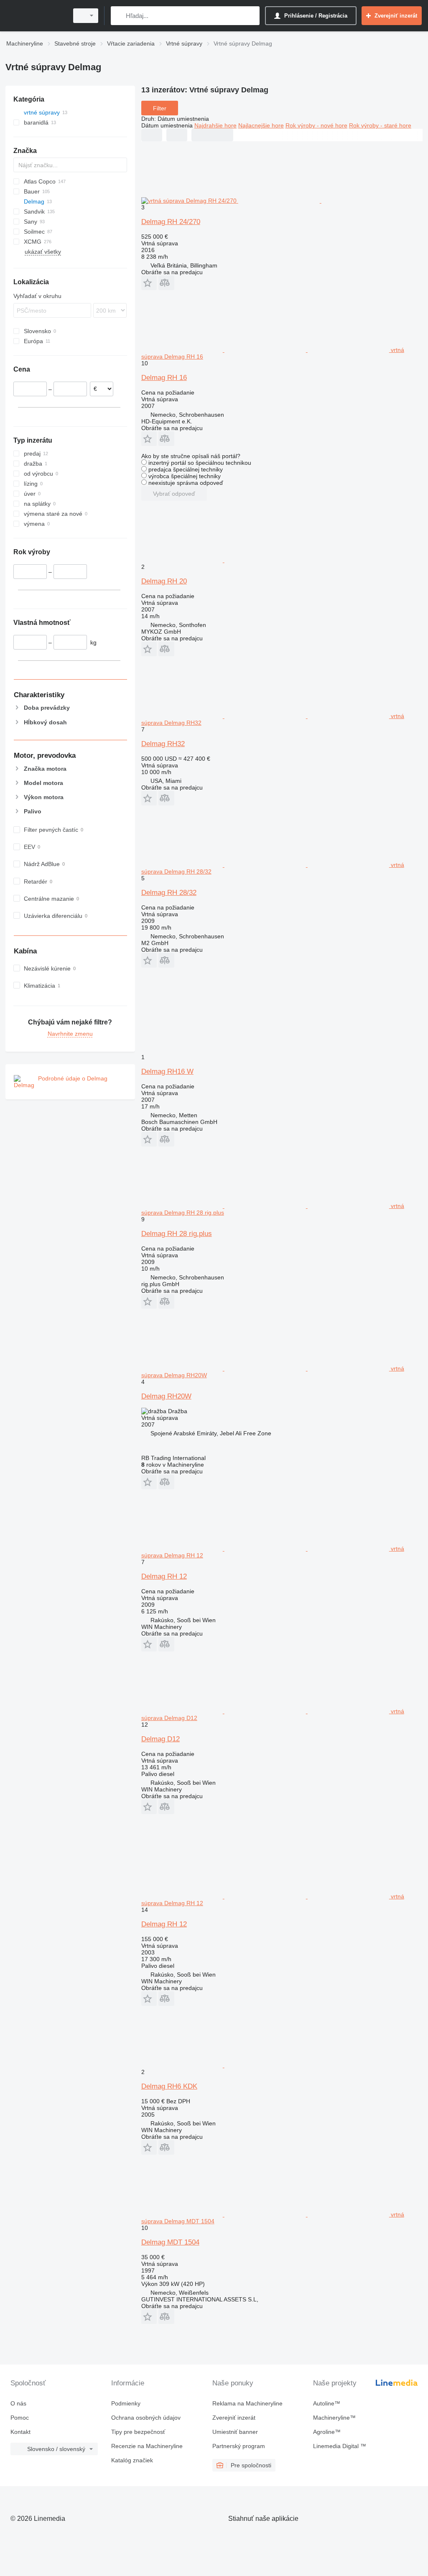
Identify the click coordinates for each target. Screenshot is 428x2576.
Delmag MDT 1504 (170, 2242)
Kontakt (20, 2432)
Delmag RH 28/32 (169, 893)
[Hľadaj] (119, 16)
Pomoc (20, 2418)
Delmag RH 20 (164, 581)
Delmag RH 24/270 (171, 222)
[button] (149, 283)
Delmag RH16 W (167, 1071)
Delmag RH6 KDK (169, 2086)
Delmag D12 (160, 1739)
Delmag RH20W (166, 1396)
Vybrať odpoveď (174, 494)
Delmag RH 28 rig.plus (177, 1234)
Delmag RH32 (163, 744)
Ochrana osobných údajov (146, 2418)
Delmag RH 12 (164, 1576)
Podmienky (126, 2403)
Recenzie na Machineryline (147, 2446)
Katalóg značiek (132, 2460)
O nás (18, 2403)
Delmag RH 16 (164, 378)
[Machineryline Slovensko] (36, 16)
